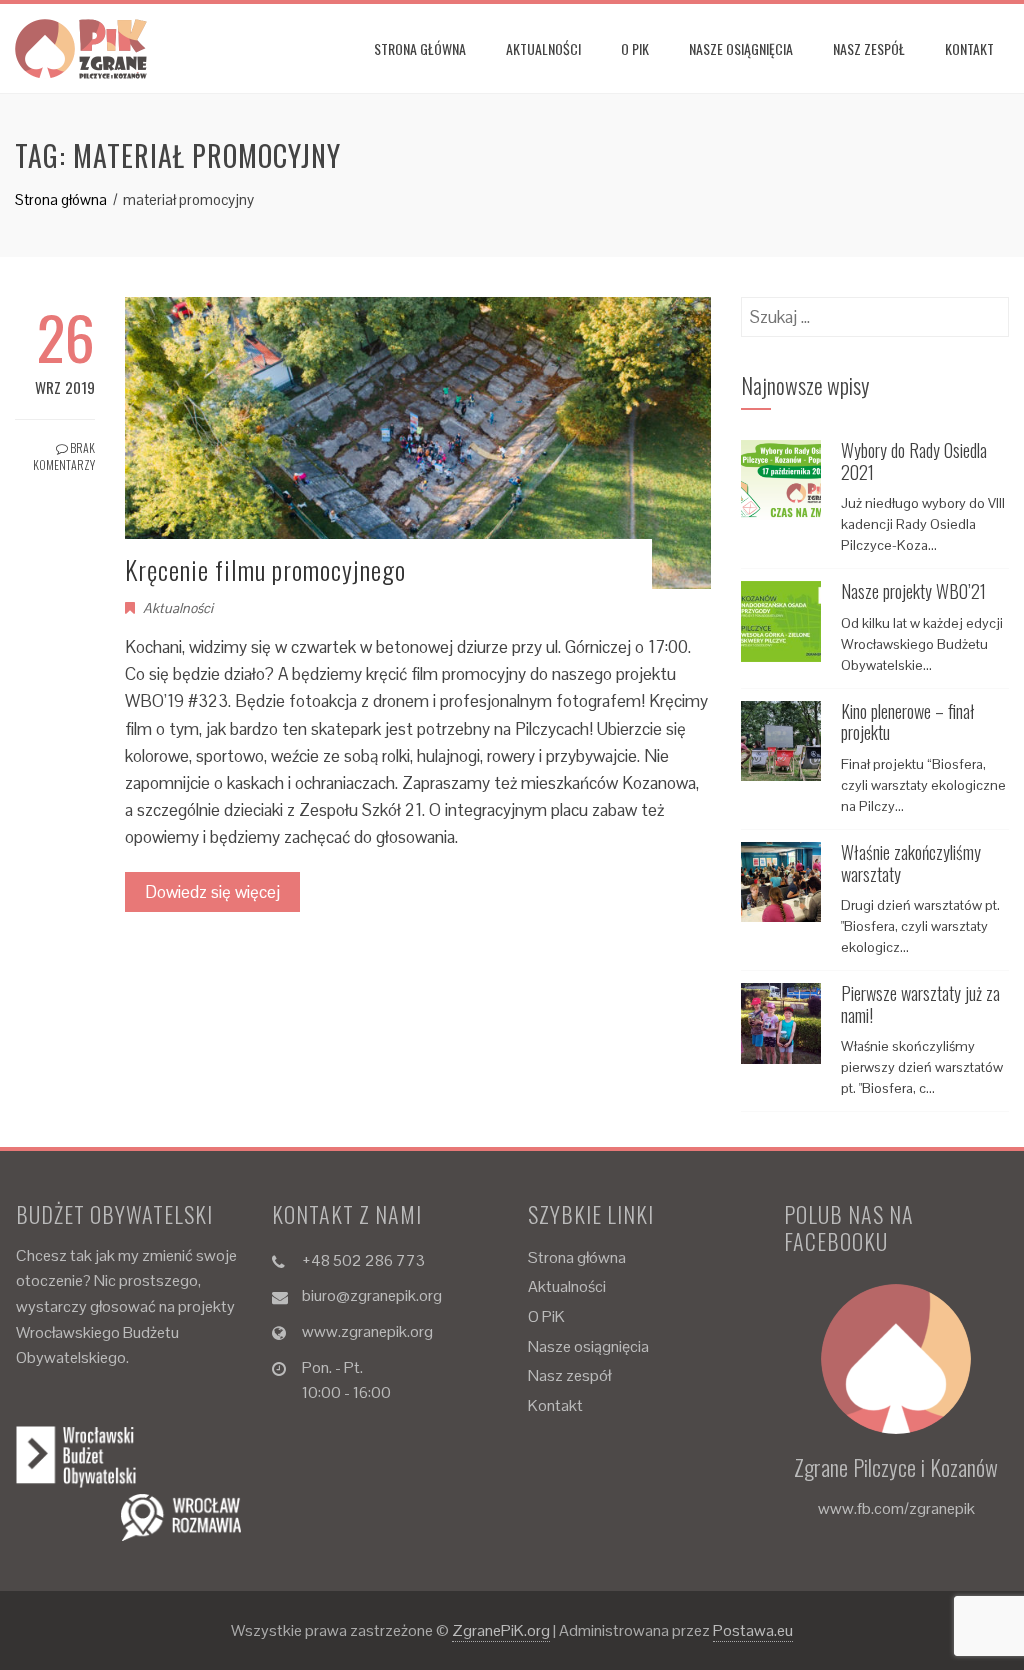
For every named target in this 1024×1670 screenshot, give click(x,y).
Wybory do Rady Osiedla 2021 (914, 461)
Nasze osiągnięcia (741, 48)
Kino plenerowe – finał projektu (908, 722)
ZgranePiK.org (501, 1630)
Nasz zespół (869, 48)
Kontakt (969, 48)
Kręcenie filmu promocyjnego (265, 569)
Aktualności (543, 48)
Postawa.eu (753, 1630)
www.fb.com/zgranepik (896, 1508)
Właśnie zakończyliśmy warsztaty (911, 863)
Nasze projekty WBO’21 (913, 591)
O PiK (635, 48)
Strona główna (420, 48)
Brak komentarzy (64, 456)
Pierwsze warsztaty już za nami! (920, 1004)
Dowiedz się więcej (212, 892)
